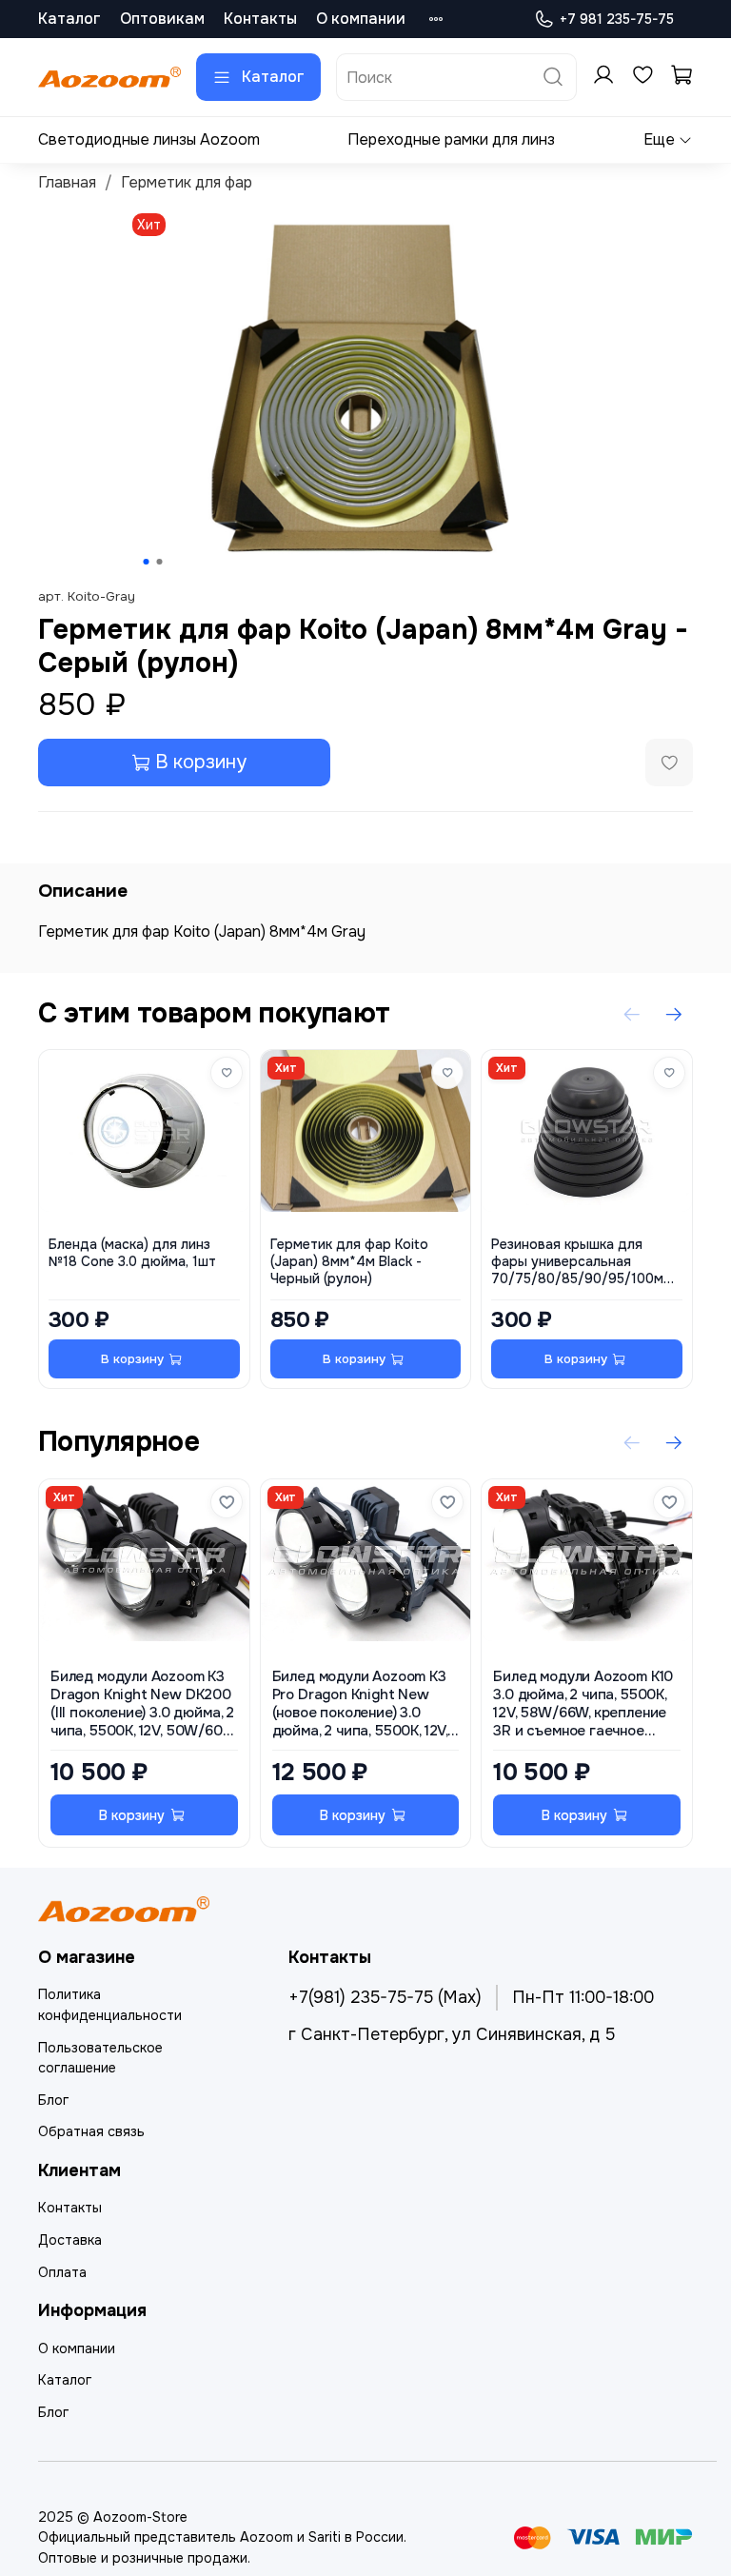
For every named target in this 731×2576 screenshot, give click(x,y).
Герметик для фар (187, 182)
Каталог (69, 19)
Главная (67, 182)
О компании (361, 19)
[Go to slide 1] (147, 562)
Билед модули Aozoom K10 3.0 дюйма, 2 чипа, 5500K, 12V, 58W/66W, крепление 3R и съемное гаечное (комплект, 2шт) (583, 1704)
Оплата (62, 2272)
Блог (53, 2100)
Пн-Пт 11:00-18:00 (583, 1997)
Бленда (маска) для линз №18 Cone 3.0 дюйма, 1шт (132, 1253)
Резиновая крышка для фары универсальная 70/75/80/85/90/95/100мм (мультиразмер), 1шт (582, 1262)
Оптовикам (162, 19)
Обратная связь (91, 2131)
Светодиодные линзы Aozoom (149, 139)
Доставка (70, 2240)
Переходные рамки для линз (451, 139)
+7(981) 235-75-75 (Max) (385, 1997)
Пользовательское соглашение (100, 2058)
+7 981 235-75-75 (617, 19)
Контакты (260, 19)
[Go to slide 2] (160, 562)
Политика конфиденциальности (110, 2005)
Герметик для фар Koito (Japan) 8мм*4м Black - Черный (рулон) (349, 1262)
